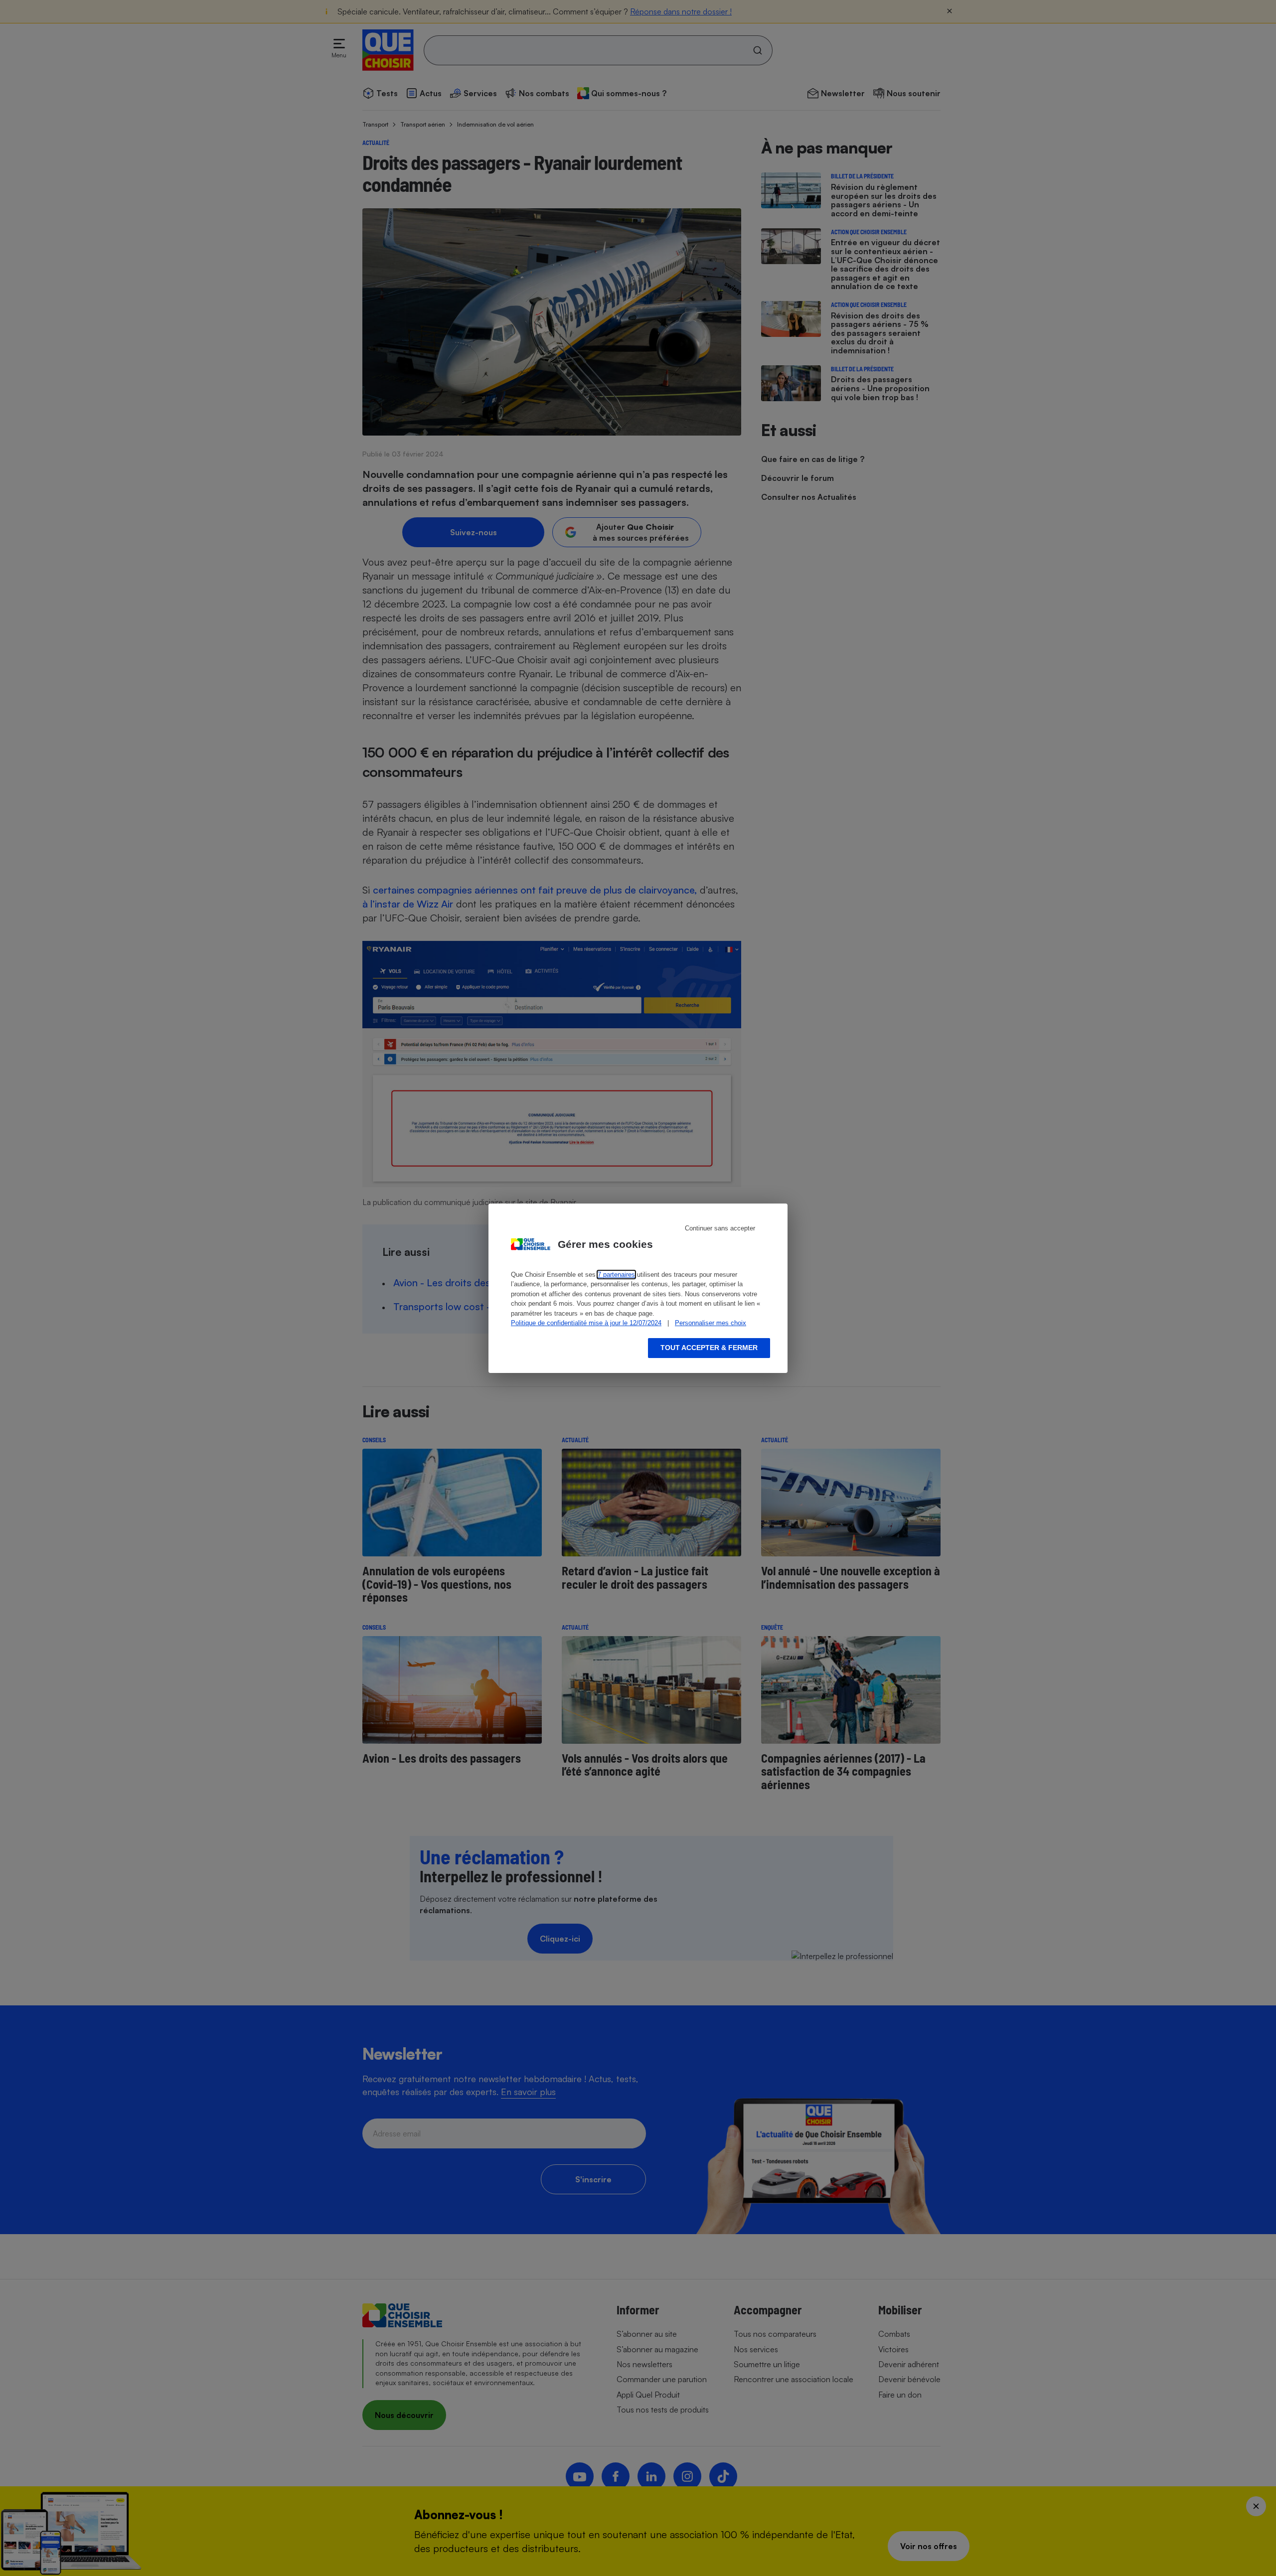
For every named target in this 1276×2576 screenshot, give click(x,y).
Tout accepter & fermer (709, 1348)
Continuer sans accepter (720, 1228)
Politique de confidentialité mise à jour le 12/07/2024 (586, 1323)
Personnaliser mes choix (711, 1323)
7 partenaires (616, 1275)
